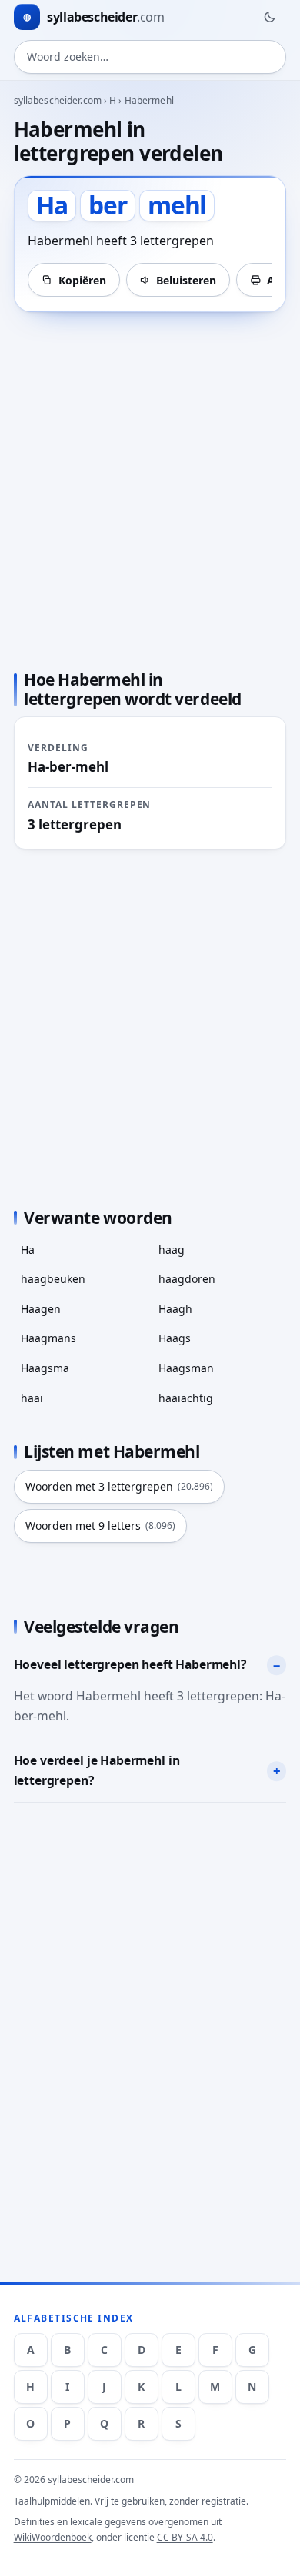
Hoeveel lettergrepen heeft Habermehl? (130, 1664)
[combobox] (150, 57)
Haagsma (45, 1368)
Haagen (41, 1309)
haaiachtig (186, 1398)
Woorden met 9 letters (100, 1526)
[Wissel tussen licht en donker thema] (269, 17)
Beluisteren (186, 280)
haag (172, 1250)
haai (32, 1398)
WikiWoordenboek (53, 2537)
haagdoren (187, 1279)
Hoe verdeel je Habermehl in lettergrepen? (97, 1770)
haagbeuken (53, 1279)
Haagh (175, 1309)
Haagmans (48, 1338)
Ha (28, 1250)
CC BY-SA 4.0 (185, 2537)
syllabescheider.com (58, 100)
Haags (175, 1338)
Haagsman (186, 1368)
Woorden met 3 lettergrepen (119, 1486)
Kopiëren (82, 280)
